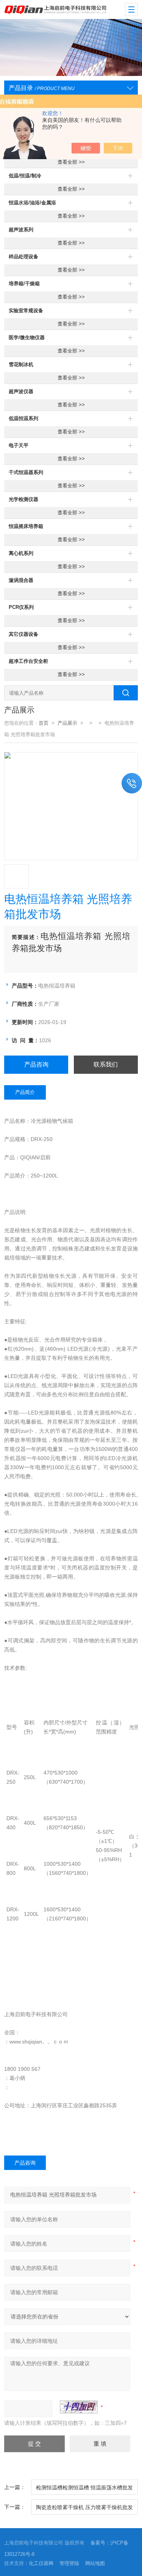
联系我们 (106, 1064)
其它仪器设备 (23, 634)
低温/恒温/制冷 (25, 176)
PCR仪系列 (21, 607)
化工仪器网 (41, 2563)
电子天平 (19, 445)
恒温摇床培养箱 (26, 526)
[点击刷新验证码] (79, 2407)
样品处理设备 (23, 257)
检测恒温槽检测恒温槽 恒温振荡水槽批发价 (84, 2490)
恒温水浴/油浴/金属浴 (32, 203)
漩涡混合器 (21, 580)
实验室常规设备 (26, 311)
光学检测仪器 (23, 499)
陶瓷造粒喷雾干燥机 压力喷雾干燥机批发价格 (84, 2509)
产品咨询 (36, 1064)
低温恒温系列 (23, 418)
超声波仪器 (21, 391)
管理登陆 (69, 2563)
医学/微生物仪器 (27, 337)
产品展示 (67, 723)
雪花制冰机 (21, 364)
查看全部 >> (71, 162)
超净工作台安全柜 (28, 661)
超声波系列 (21, 230)
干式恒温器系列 (26, 472)
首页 (44, 723)
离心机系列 (21, 553)
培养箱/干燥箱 (24, 284)
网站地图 (95, 2563)
